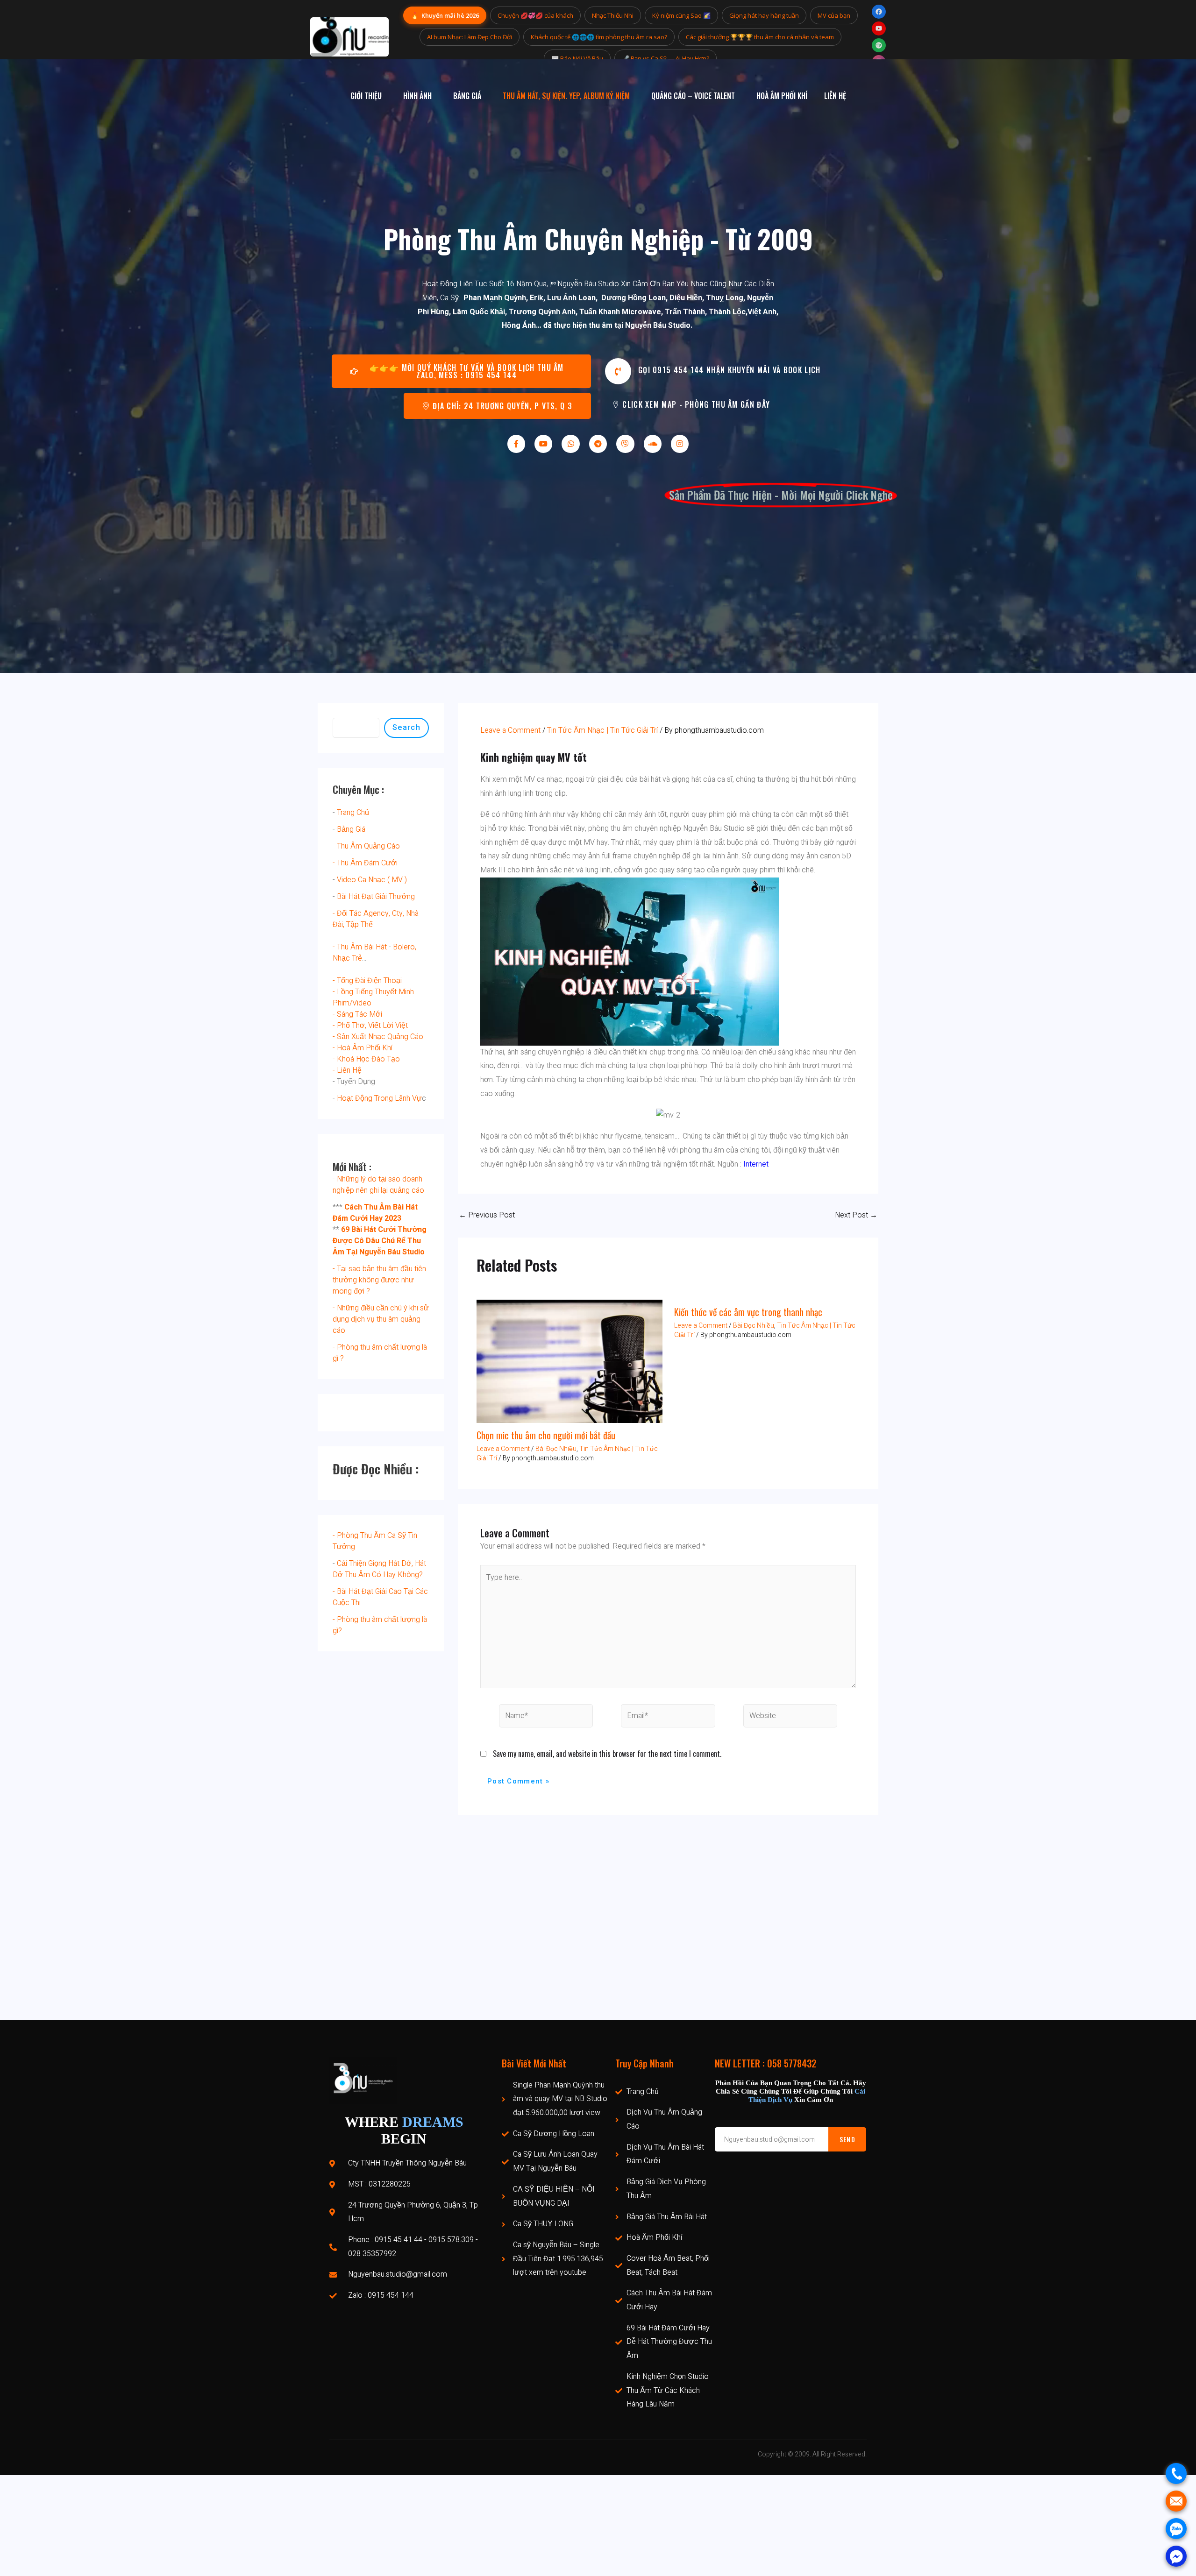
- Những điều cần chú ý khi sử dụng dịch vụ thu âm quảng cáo (381, 1319)
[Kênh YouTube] (879, 28)
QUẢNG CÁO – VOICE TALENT (693, 96)
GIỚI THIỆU (366, 96)
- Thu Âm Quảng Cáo (366, 846)
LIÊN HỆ (835, 96)
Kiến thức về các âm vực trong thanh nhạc (748, 1312)
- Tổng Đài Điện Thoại (367, 981)
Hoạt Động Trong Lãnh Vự (379, 1098)
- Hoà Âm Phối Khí (363, 1048)
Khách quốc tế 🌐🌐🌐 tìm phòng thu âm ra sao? (599, 37)
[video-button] (618, 371)
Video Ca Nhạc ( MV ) (372, 880)
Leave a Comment (510, 730)
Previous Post (487, 1215)
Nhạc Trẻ (347, 958)
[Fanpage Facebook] (879, 12)
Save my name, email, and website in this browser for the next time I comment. (607, 1754)
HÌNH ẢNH (417, 96)
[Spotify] (879, 45)
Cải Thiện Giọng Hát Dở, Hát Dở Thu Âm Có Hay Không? (379, 1569)
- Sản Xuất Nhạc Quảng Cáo (378, 1037)
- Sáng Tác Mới (357, 1014)
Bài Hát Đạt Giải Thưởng (376, 897)
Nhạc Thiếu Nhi (613, 15)
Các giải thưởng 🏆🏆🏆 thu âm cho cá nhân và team (760, 37)
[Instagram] (680, 444)
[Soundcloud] (653, 444)
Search (406, 727)
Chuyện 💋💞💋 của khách (535, 15)
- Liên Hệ (347, 1070)
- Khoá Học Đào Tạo (366, 1059)
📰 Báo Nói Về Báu (577, 58)
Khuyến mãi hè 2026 (445, 15)
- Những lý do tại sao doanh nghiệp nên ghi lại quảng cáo (378, 1185)
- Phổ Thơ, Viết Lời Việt (370, 1026)
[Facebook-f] (516, 444)
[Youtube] (543, 444)
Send (847, 2139)
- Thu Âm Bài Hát (360, 947)
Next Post (856, 1215)
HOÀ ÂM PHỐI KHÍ (782, 96)
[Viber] (625, 444)
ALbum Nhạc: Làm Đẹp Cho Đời (470, 37)
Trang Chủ (353, 813)
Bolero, (405, 947)
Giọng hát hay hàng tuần (764, 15)
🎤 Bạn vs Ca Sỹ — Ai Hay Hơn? (666, 58)
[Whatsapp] (570, 444)
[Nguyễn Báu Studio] (349, 37)
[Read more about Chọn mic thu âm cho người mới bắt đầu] (570, 1361)
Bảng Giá (351, 829)
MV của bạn (834, 15)
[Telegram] (598, 444)
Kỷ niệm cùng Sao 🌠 (681, 15)
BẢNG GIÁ (467, 96)
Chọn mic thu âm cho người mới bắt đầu (546, 1435)
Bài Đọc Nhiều (556, 1449)
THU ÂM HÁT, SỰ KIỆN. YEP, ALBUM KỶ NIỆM (566, 96)
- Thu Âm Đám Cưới (365, 863)
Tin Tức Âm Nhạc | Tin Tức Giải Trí (602, 730)
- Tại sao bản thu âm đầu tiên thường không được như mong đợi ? (379, 1280)
